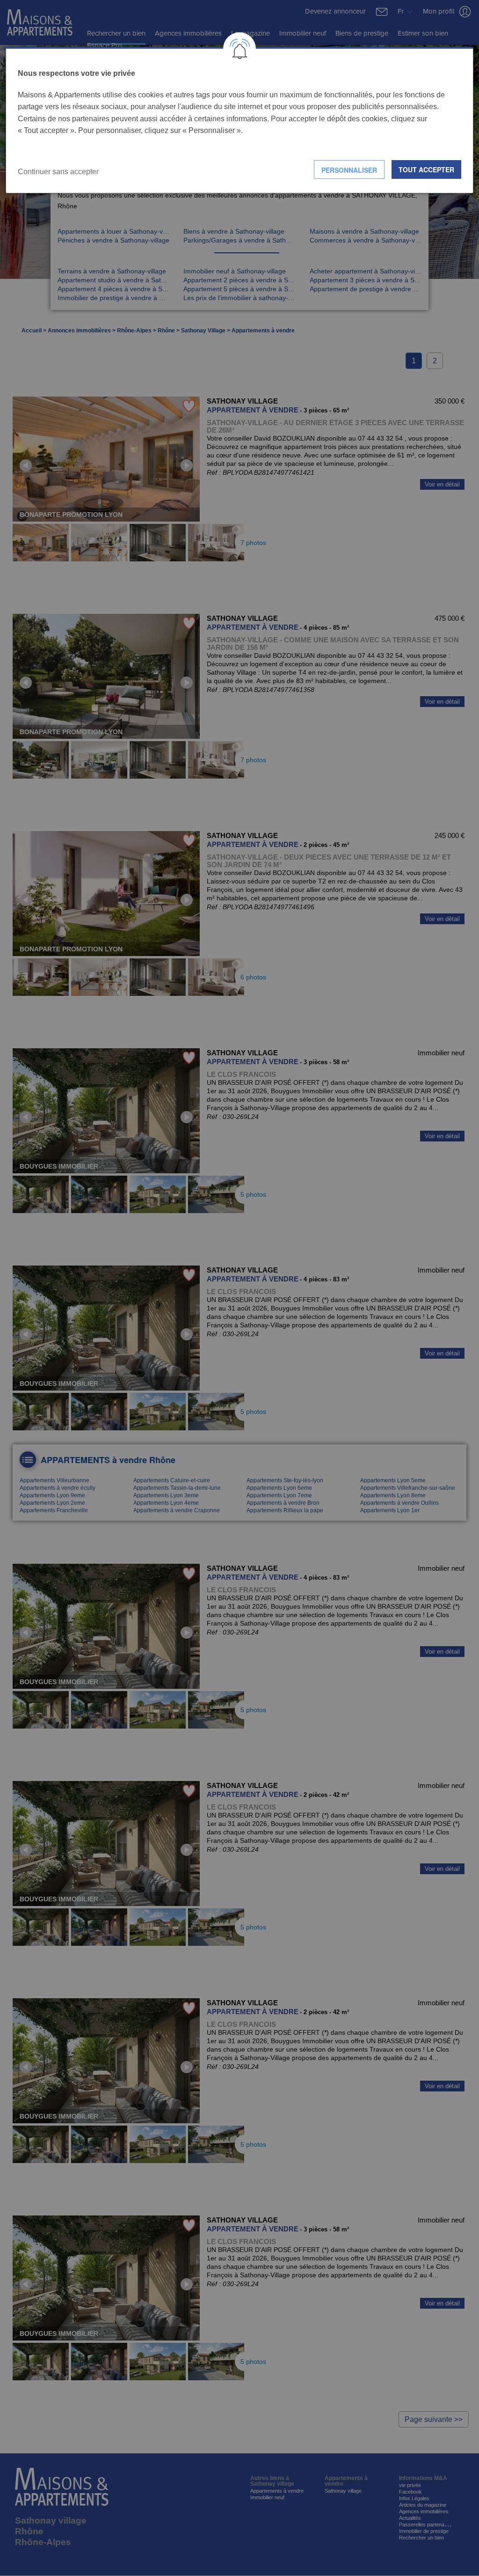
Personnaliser (349, 170)
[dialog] (239, 120)
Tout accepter (426, 169)
